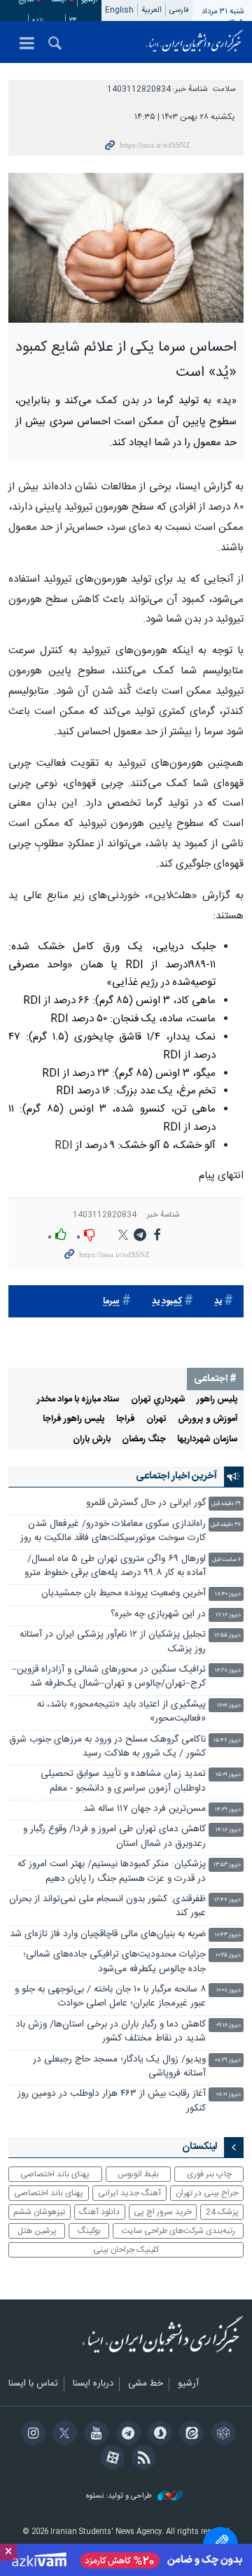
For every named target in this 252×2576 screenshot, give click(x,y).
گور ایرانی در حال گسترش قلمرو (146, 1503)
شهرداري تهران (158, 1400)
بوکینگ (89, 2231)
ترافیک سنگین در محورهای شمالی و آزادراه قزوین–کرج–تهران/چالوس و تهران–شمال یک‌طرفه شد (109, 1677)
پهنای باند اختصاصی (55, 2174)
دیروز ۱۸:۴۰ (228, 1594)
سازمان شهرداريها (208, 1440)
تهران (156, 1419)
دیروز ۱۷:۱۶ (228, 1615)
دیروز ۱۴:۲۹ (228, 1810)
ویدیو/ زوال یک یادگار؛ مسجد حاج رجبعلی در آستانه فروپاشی (119, 2067)
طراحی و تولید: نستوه (120, 2497)
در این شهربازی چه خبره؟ (158, 1615)
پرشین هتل (37, 2231)
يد (218, 1302)
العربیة (152, 10)
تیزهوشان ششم (39, 2212)
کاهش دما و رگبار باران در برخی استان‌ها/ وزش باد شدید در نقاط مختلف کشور (111, 2032)
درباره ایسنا (93, 2384)
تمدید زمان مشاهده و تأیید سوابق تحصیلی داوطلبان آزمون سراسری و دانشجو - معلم (123, 1781)
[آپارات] (110, 2459)
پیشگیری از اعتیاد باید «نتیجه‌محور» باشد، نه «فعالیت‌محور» (121, 1712)
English (119, 10)
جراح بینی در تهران (207, 2193)
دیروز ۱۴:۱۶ (228, 1830)
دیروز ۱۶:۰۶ (229, 1706)
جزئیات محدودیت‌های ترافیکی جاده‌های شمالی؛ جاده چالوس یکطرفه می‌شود (114, 1962)
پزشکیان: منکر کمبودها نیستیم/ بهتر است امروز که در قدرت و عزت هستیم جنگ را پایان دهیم (112, 1871)
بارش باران (92, 1440)
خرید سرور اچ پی (163, 2212)
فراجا (126, 1419)
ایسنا (195, 42)
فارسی (179, 10)
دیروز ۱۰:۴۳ (228, 1935)
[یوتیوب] (94, 2435)
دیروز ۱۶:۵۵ (227, 1636)
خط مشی (146, 2384)
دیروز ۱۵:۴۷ (227, 1741)
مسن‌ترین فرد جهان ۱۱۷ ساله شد (145, 1809)
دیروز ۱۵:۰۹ (228, 1775)
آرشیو (188, 2384)
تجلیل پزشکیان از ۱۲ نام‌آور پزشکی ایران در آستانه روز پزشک (113, 1642)
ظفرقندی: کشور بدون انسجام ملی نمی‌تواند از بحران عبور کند (107, 1906)
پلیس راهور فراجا (74, 1419)
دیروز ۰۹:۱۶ (229, 2025)
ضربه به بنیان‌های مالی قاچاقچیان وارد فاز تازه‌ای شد (108, 1934)
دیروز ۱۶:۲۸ (228, 1671)
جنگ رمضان (144, 1440)
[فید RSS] (142, 2459)
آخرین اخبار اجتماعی (176, 1476)
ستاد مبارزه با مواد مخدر (78, 1400)
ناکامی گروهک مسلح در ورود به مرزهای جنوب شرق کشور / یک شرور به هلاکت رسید (107, 1747)
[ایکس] (63, 2435)
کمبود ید (167, 1302)
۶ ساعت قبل (226, 1560)
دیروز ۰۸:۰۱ (229, 2095)
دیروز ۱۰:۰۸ (229, 1990)
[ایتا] (189, 2435)
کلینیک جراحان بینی (126, 2250)
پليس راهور (217, 1400)
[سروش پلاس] (158, 2435)
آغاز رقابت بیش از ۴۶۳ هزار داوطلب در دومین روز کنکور (112, 2101)
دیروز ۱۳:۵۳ (227, 1865)
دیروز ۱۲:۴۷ (227, 1900)
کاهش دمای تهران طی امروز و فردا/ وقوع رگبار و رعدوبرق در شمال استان (114, 1836)
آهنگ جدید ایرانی (129, 2193)
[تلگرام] (126, 2435)
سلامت (224, 89)
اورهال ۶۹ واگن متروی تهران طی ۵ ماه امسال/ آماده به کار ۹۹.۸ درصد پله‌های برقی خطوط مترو (115, 1566)
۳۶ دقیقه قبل (226, 1525)
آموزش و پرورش (208, 1419)
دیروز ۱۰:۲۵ (228, 1955)
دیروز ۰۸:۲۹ (228, 2060)
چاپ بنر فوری (209, 2174)
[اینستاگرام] (30, 2435)
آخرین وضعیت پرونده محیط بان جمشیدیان (124, 1594)
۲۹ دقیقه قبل (226, 1504)
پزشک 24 (222, 2212)
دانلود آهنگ (99, 2212)
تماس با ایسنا (33, 2384)
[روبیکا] (221, 2435)
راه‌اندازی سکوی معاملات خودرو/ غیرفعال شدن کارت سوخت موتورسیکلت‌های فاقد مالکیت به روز (113, 1531)
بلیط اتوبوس (138, 2174)
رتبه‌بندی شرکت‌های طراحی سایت (178, 2231)
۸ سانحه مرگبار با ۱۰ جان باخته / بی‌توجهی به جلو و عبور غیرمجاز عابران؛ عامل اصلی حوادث (110, 1997)
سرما (111, 1302)
